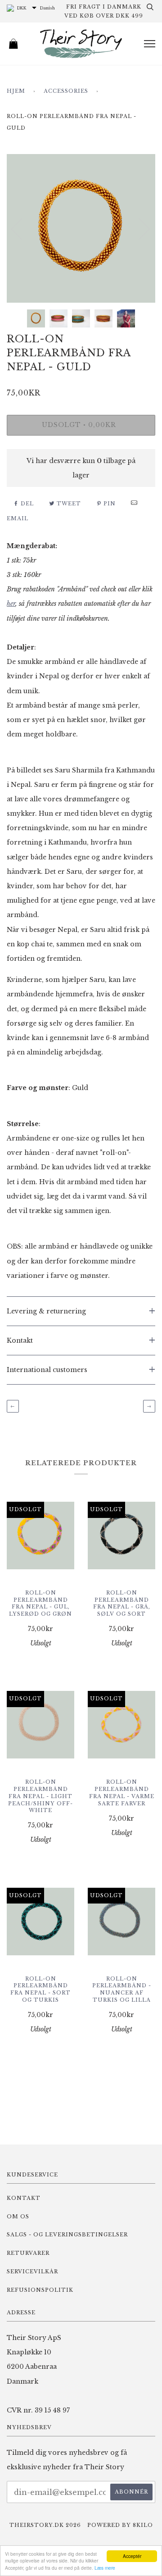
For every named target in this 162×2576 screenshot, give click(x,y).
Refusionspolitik (40, 2290)
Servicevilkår (32, 2272)
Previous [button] (22, 228)
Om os (18, 2217)
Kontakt (24, 2198)
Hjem (16, 91)
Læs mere (105, 2568)
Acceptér (132, 2556)
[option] (81, 228)
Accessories (66, 91)
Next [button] (139, 228)
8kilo (143, 2525)
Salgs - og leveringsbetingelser (67, 2235)
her (11, 604)
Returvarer (28, 2253)
